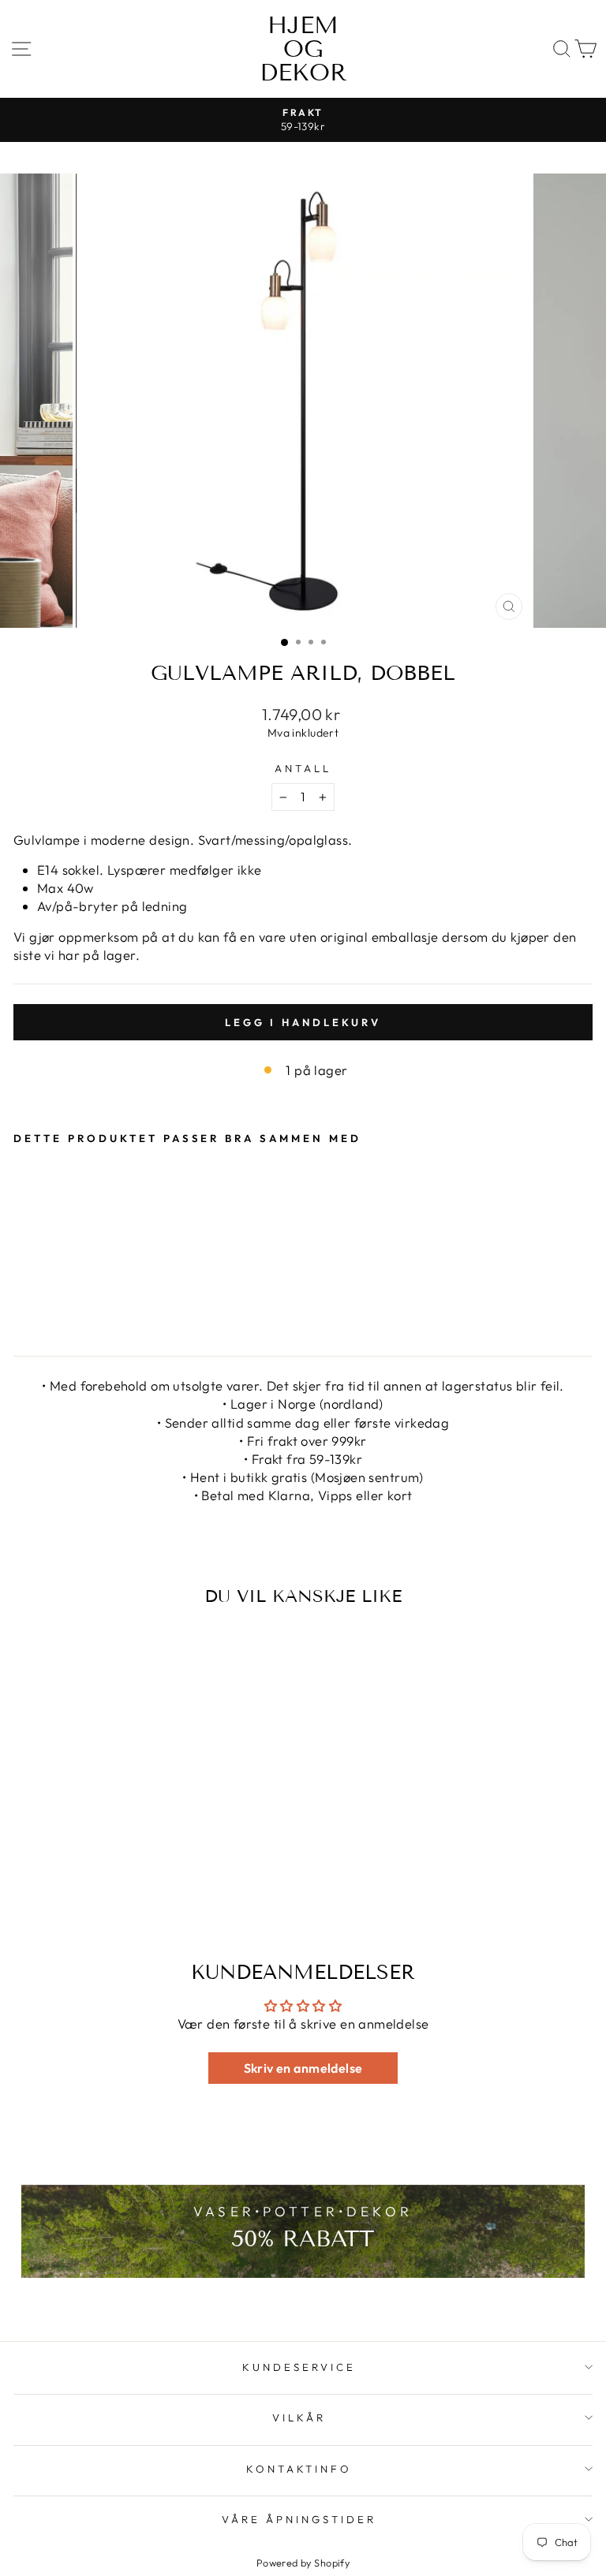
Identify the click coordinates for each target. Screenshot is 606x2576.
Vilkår (299, 2417)
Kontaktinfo (299, 2469)
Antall (303, 768)
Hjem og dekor (303, 49)
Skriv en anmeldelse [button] (303, 2068)
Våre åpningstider (299, 2519)
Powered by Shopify (303, 2563)
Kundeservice (299, 2367)
